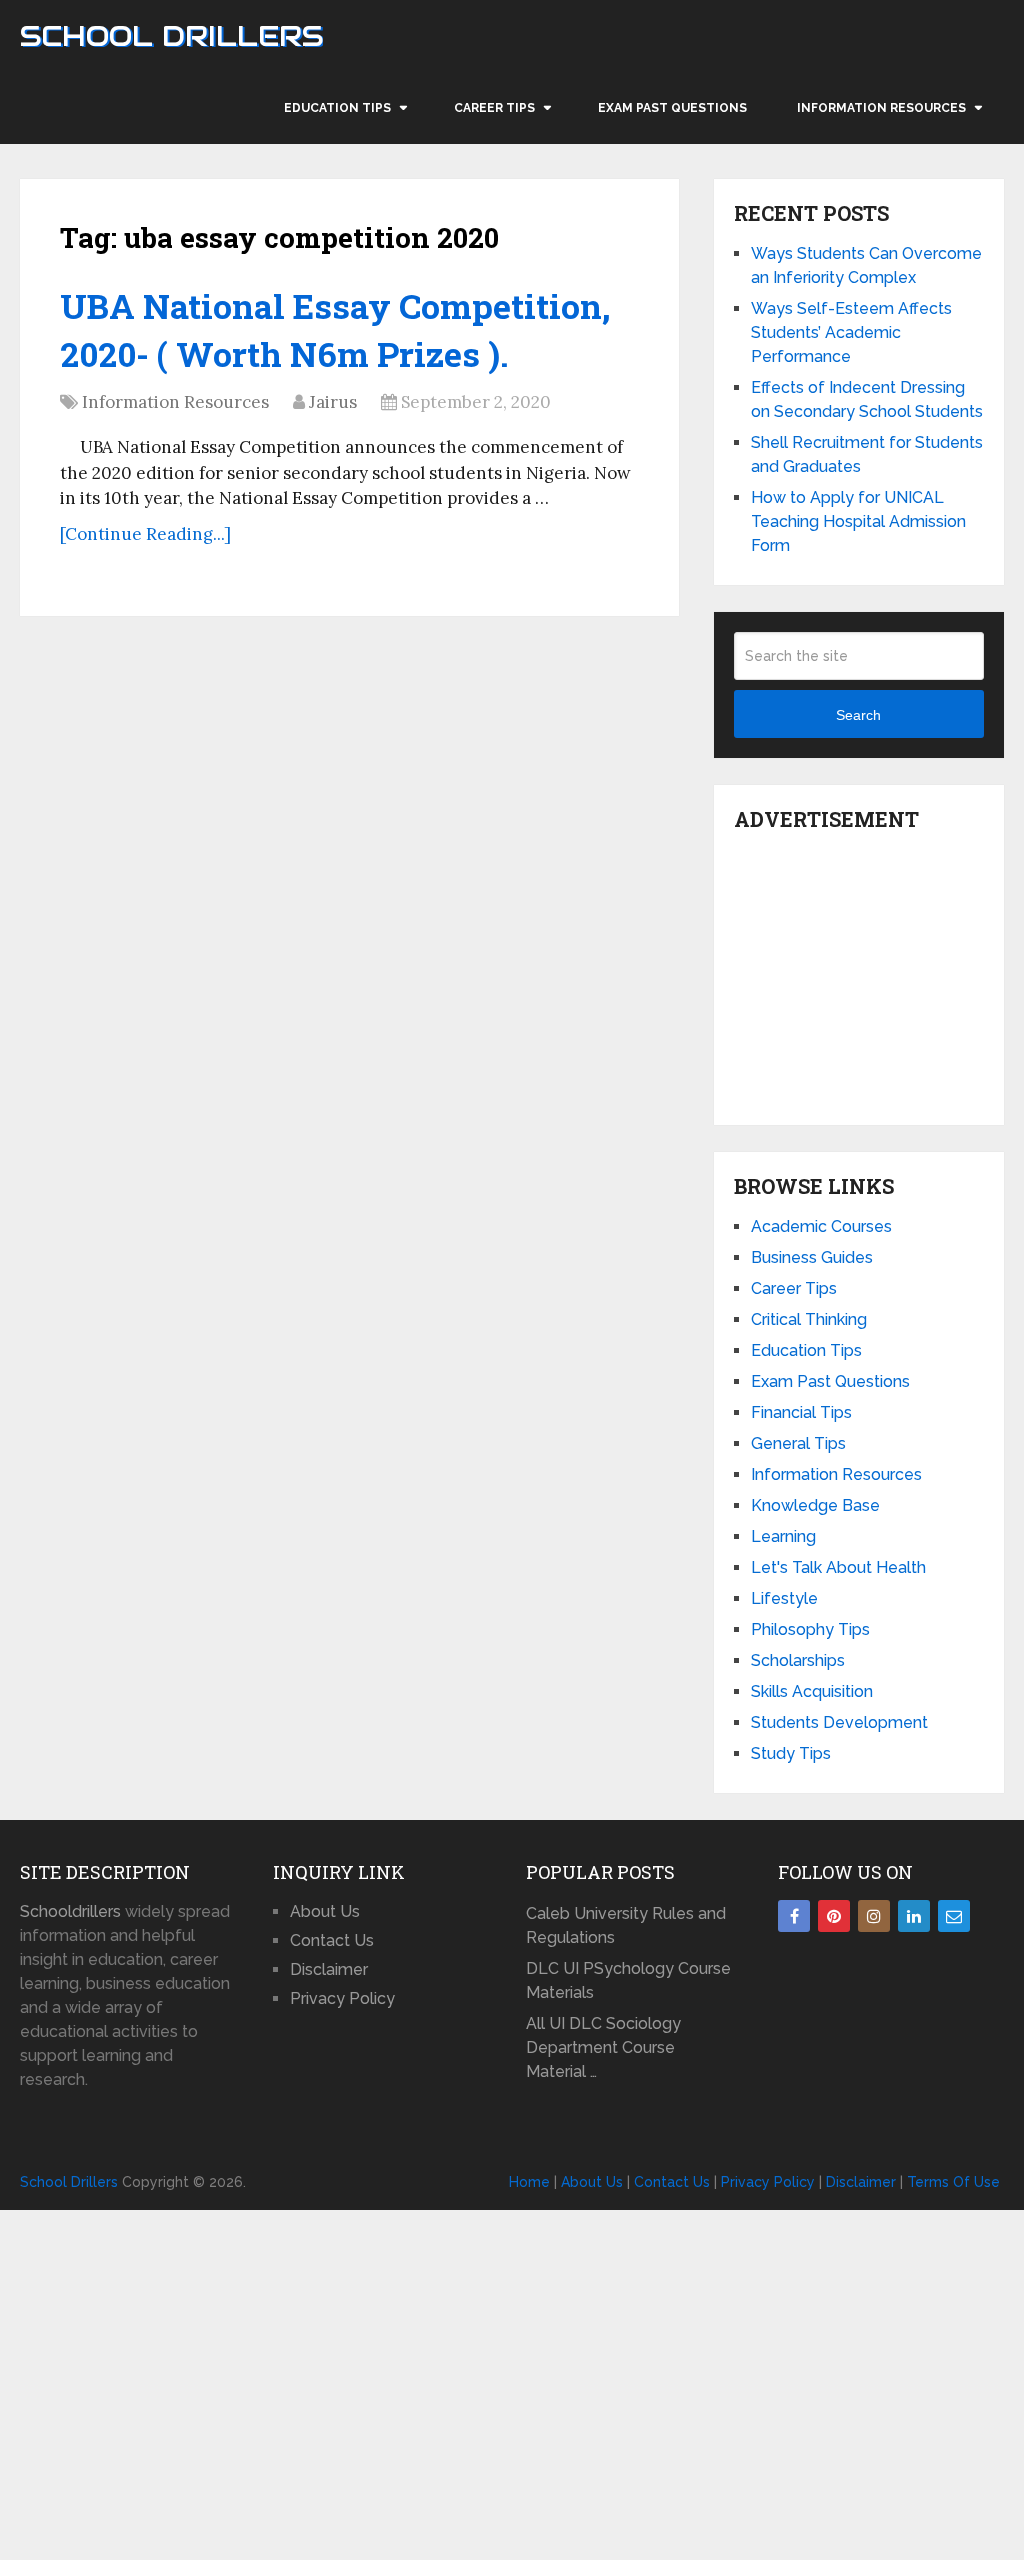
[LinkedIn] (914, 1916)
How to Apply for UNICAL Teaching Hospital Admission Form (858, 521)
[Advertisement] (879, 973)
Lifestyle (784, 1598)
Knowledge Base (815, 1505)
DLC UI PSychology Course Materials (628, 1980)
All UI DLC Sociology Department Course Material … (603, 2047)
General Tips (798, 1443)
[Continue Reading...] (145, 534)
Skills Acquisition (812, 1691)
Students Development (839, 1722)
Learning (783, 1536)
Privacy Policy (342, 1998)
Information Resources (881, 108)
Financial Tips (801, 1412)
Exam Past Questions (672, 108)
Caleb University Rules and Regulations (626, 1925)
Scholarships (798, 1660)
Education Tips (337, 108)
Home (529, 2182)
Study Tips (791, 1753)
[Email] (954, 1916)
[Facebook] (794, 1916)
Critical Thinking (809, 1319)
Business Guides (812, 1257)
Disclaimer (329, 1969)
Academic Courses (821, 1226)
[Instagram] (874, 1916)
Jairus (333, 402)
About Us (325, 1911)
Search (858, 715)
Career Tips (494, 108)
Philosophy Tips (810, 1629)
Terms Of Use (953, 2182)
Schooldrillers (70, 1911)
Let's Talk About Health (838, 1567)
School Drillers (171, 36)
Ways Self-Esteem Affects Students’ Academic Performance (851, 332)
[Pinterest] (834, 1916)
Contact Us (332, 1940)
